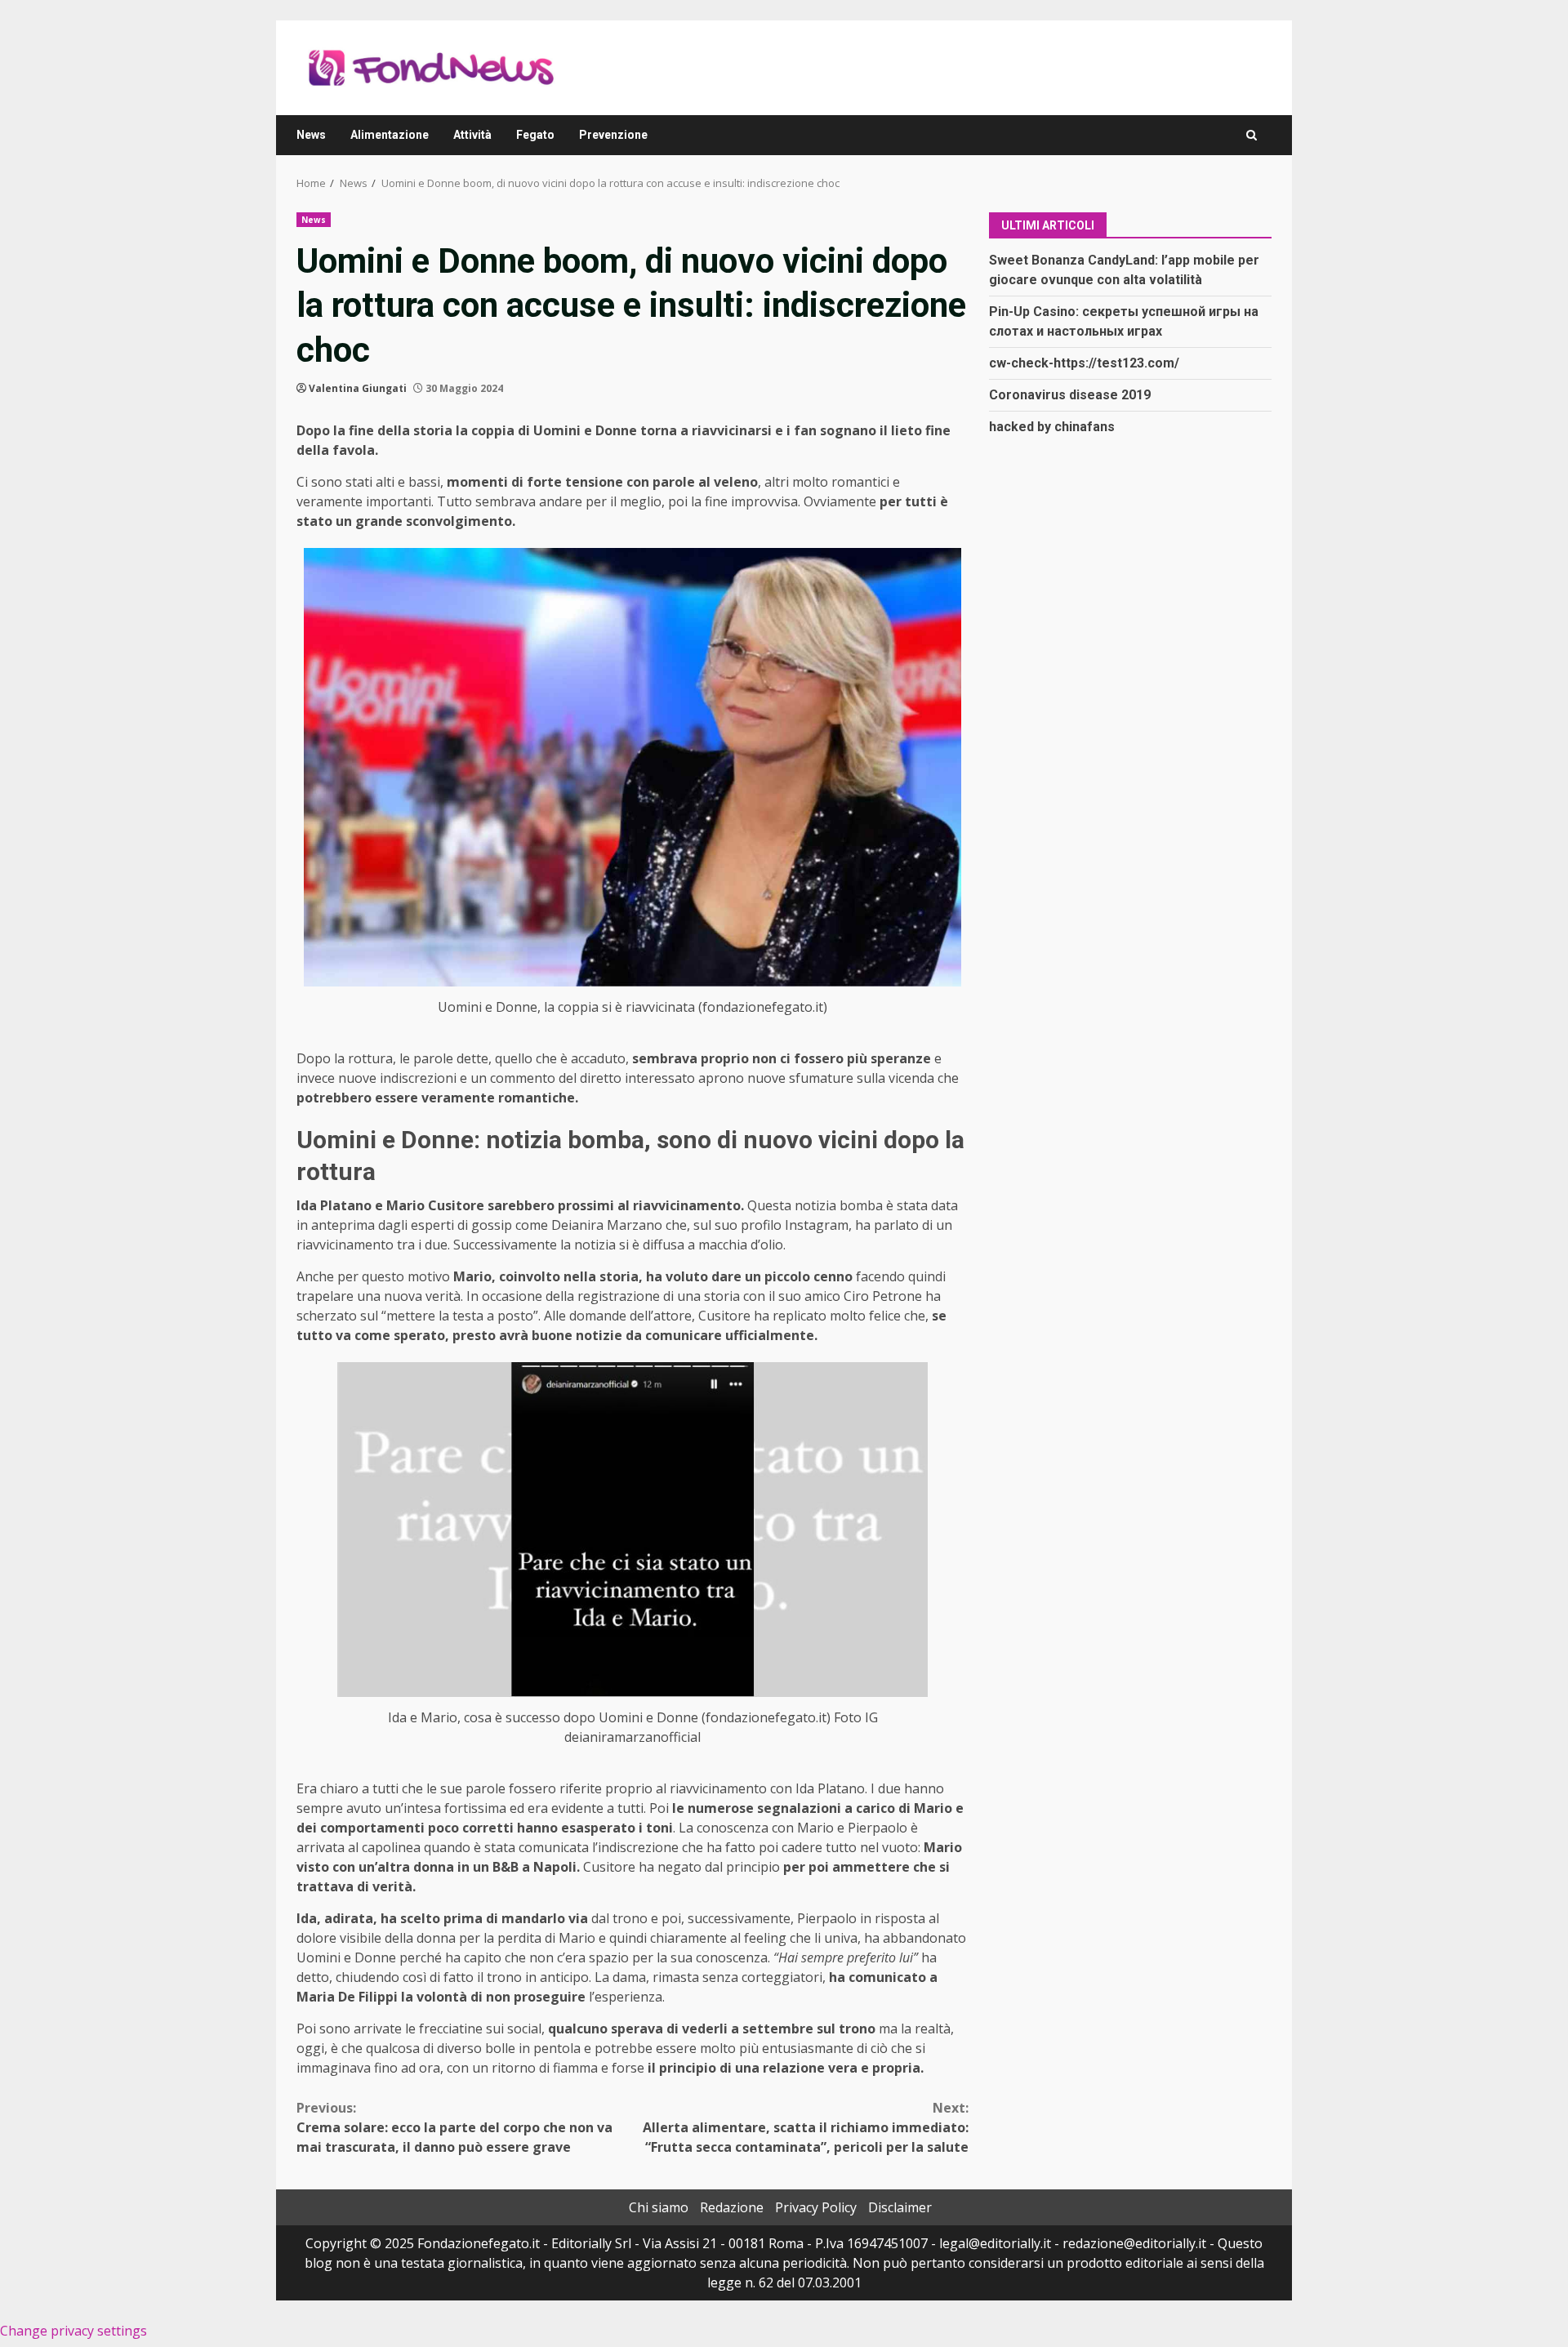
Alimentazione (390, 135)
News (311, 135)
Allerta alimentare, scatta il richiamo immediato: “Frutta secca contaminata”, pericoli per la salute (806, 2127)
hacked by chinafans (1052, 426)
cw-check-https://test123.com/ (1084, 362)
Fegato (535, 135)
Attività (472, 135)
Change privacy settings (73, 2331)
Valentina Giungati (358, 388)
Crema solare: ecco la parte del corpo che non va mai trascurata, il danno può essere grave (454, 2127)
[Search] (1252, 135)
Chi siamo (659, 2207)
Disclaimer (900, 2207)
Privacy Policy (816, 2207)
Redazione (732, 2207)
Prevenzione (613, 135)
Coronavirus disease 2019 (1070, 394)
